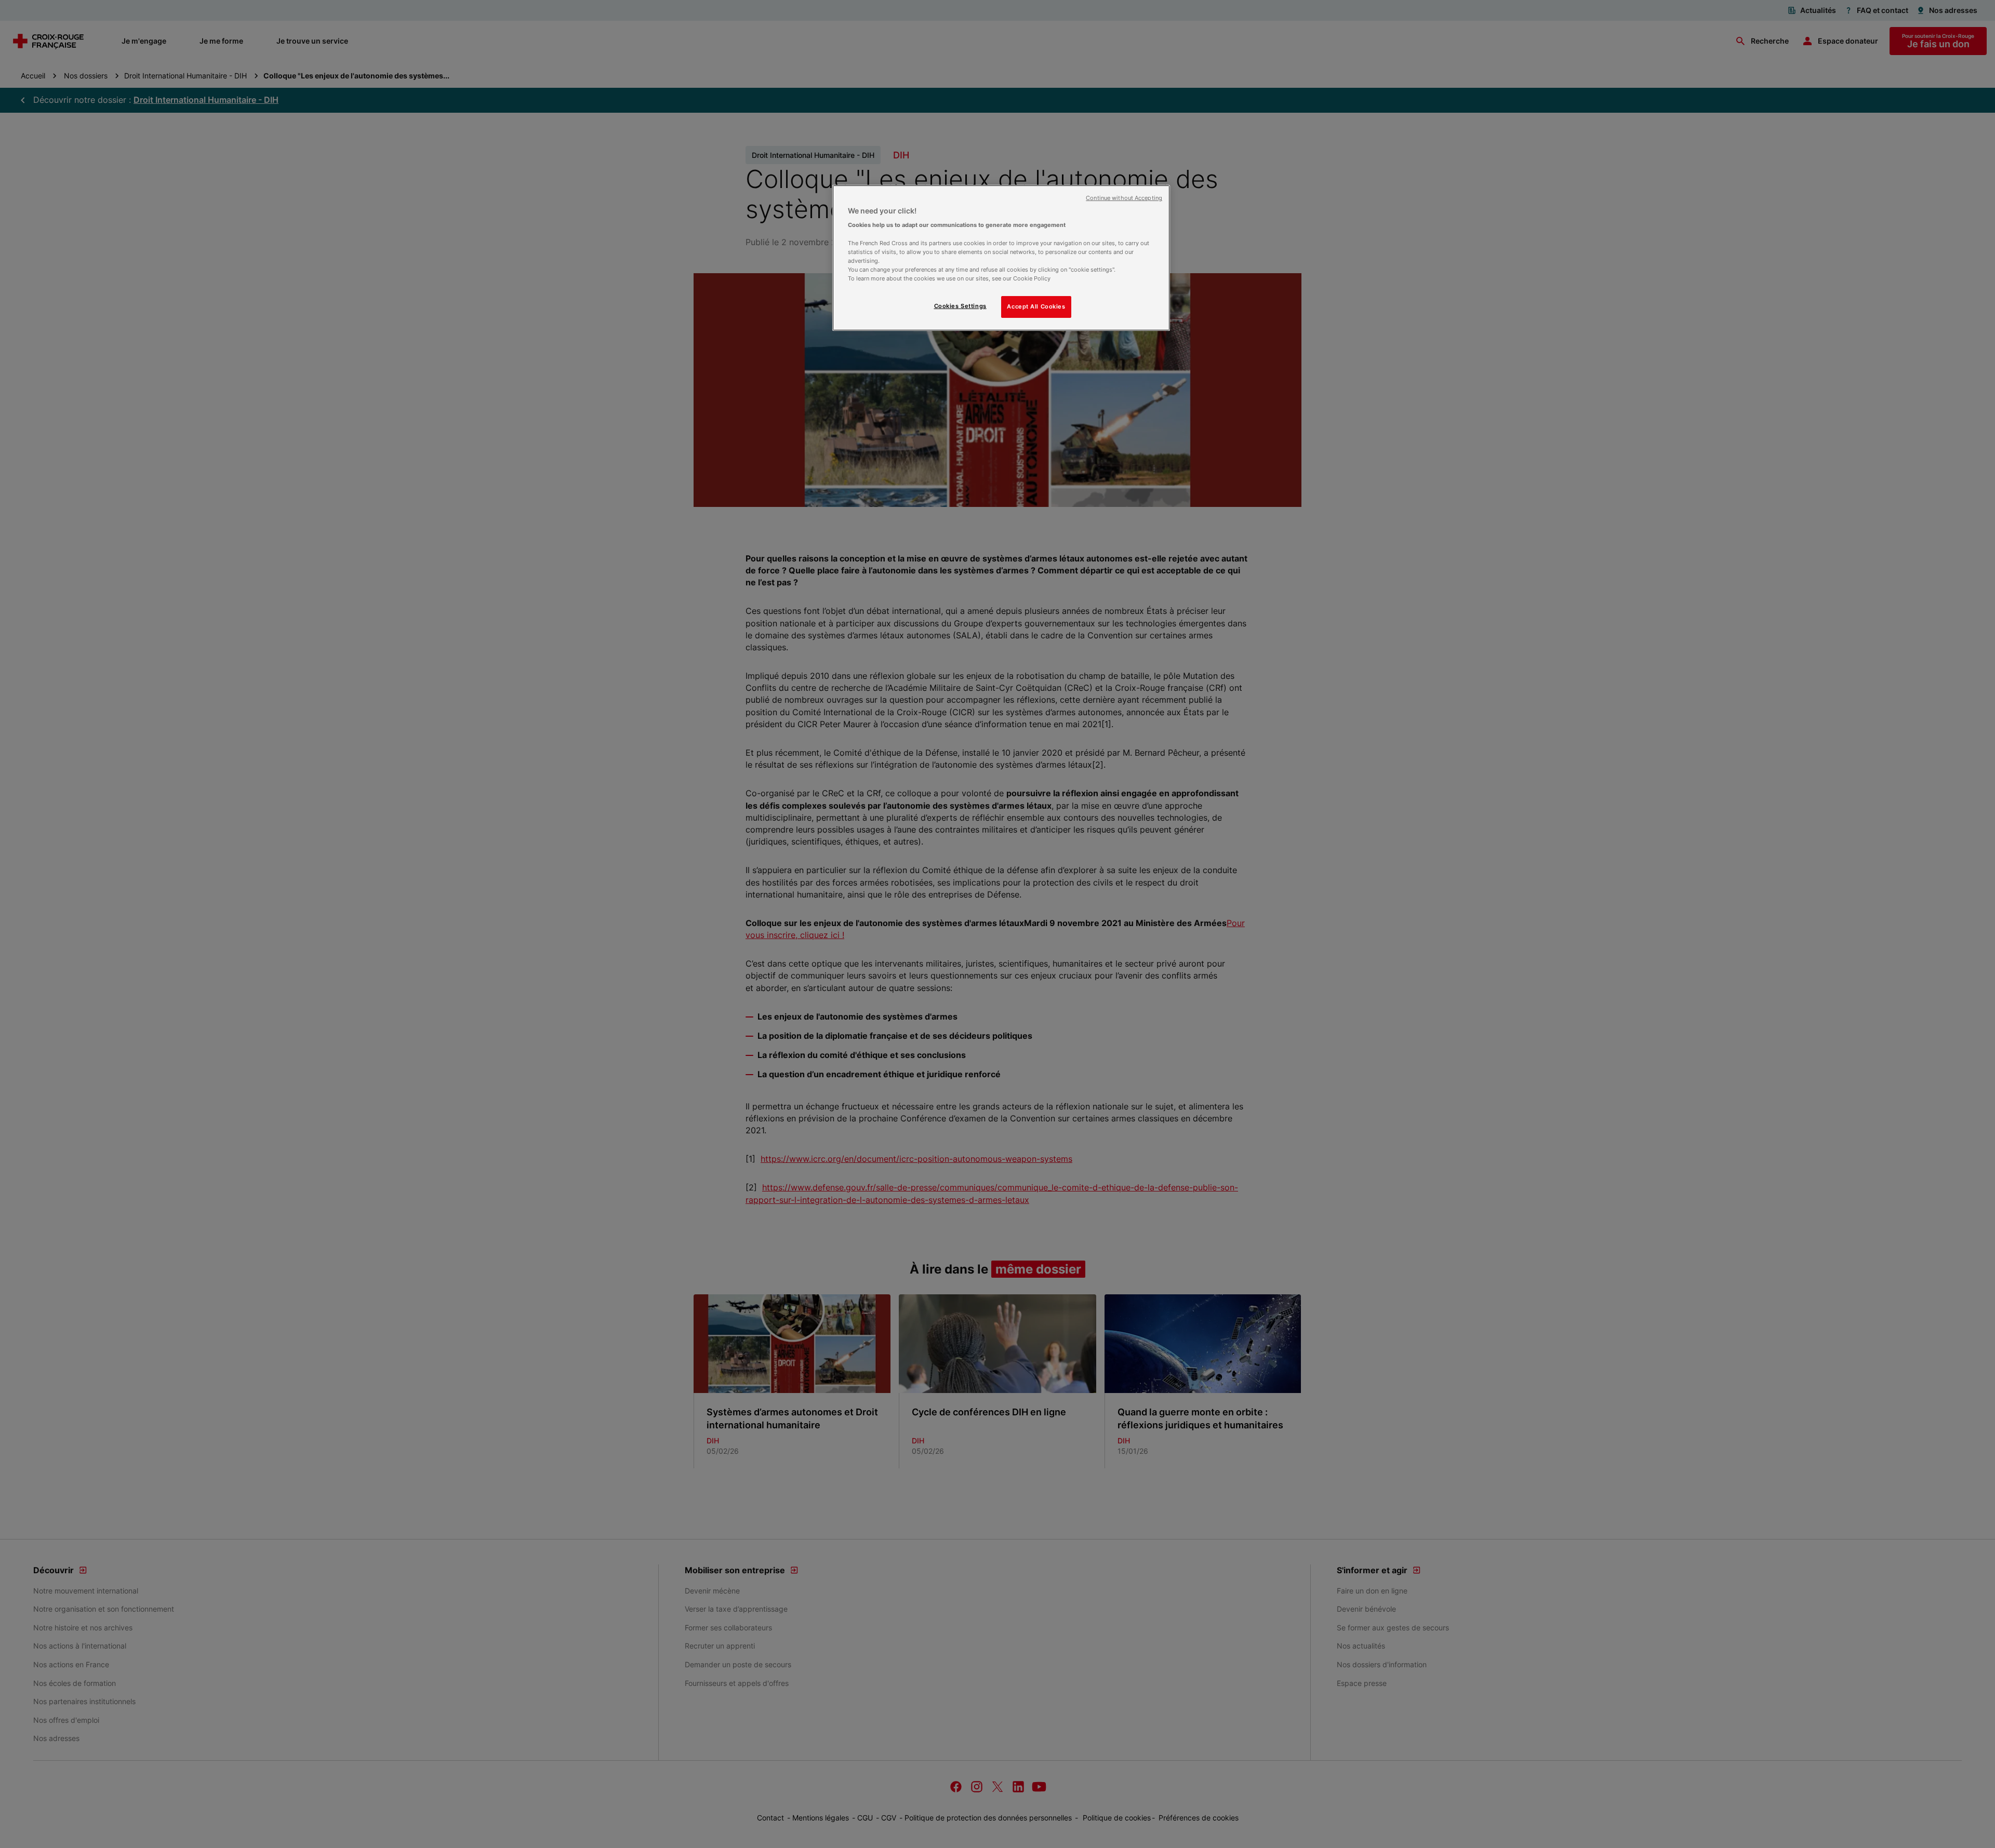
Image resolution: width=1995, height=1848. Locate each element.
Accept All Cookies (1036, 306)
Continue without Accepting (1124, 198)
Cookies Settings (960, 306)
